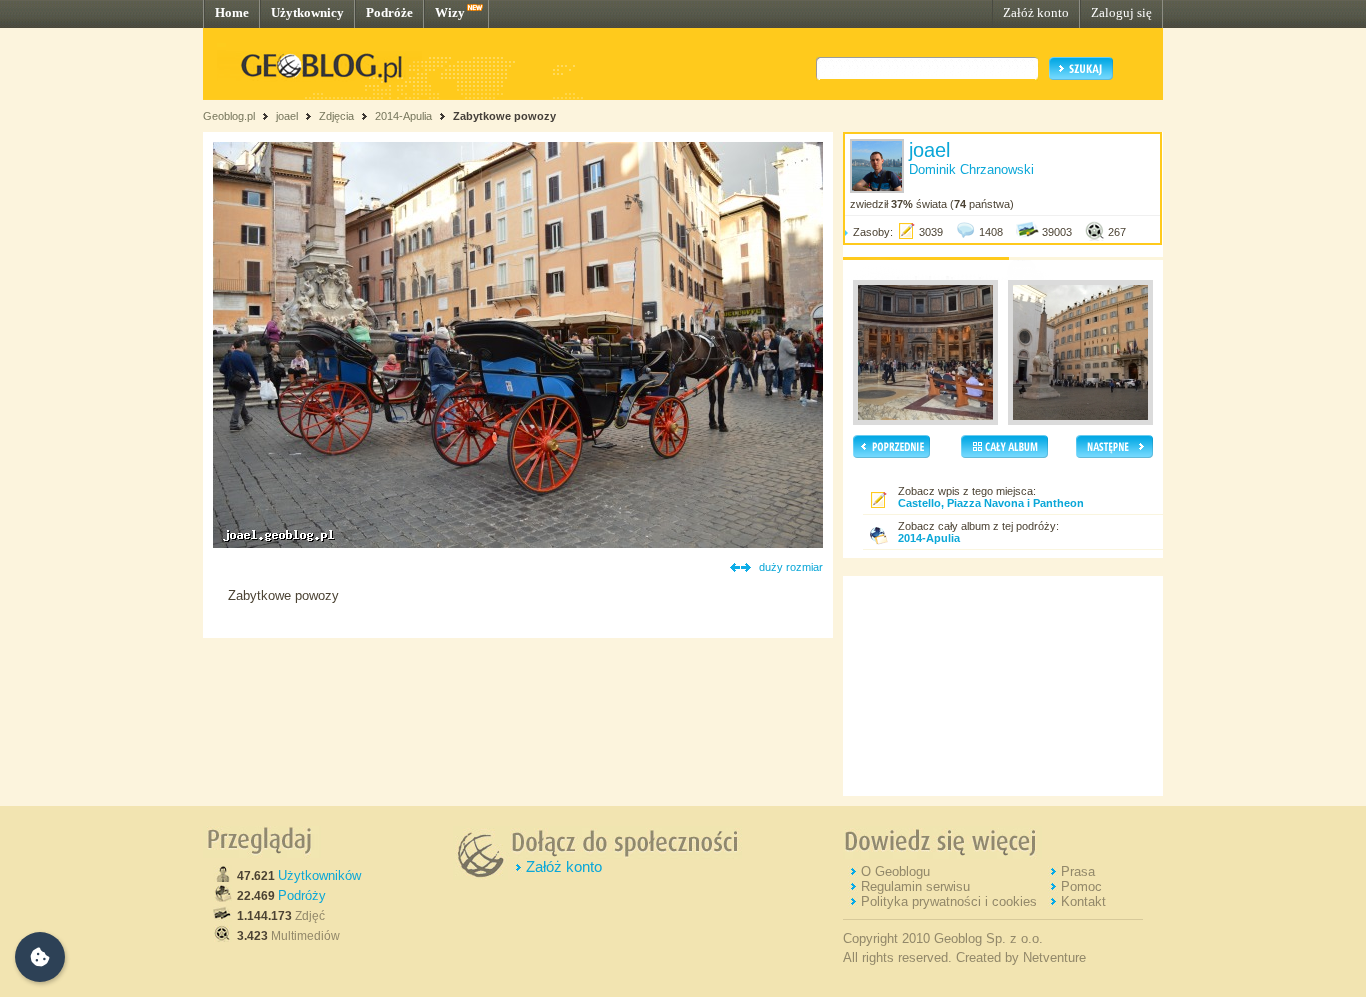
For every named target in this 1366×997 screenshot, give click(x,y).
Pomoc (1081, 886)
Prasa (1078, 871)
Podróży (302, 895)
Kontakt (1083, 901)
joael (287, 116)
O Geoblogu (895, 871)
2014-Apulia (403, 116)
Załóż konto (1036, 12)
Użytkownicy (307, 12)
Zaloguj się (1121, 12)
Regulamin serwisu (915, 886)
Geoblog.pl (229, 116)
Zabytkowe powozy (504, 116)
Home (232, 12)
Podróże (389, 12)
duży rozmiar (791, 567)
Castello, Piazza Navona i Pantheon (991, 503)
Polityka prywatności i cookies (949, 901)
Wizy (450, 12)
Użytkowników (319, 875)
